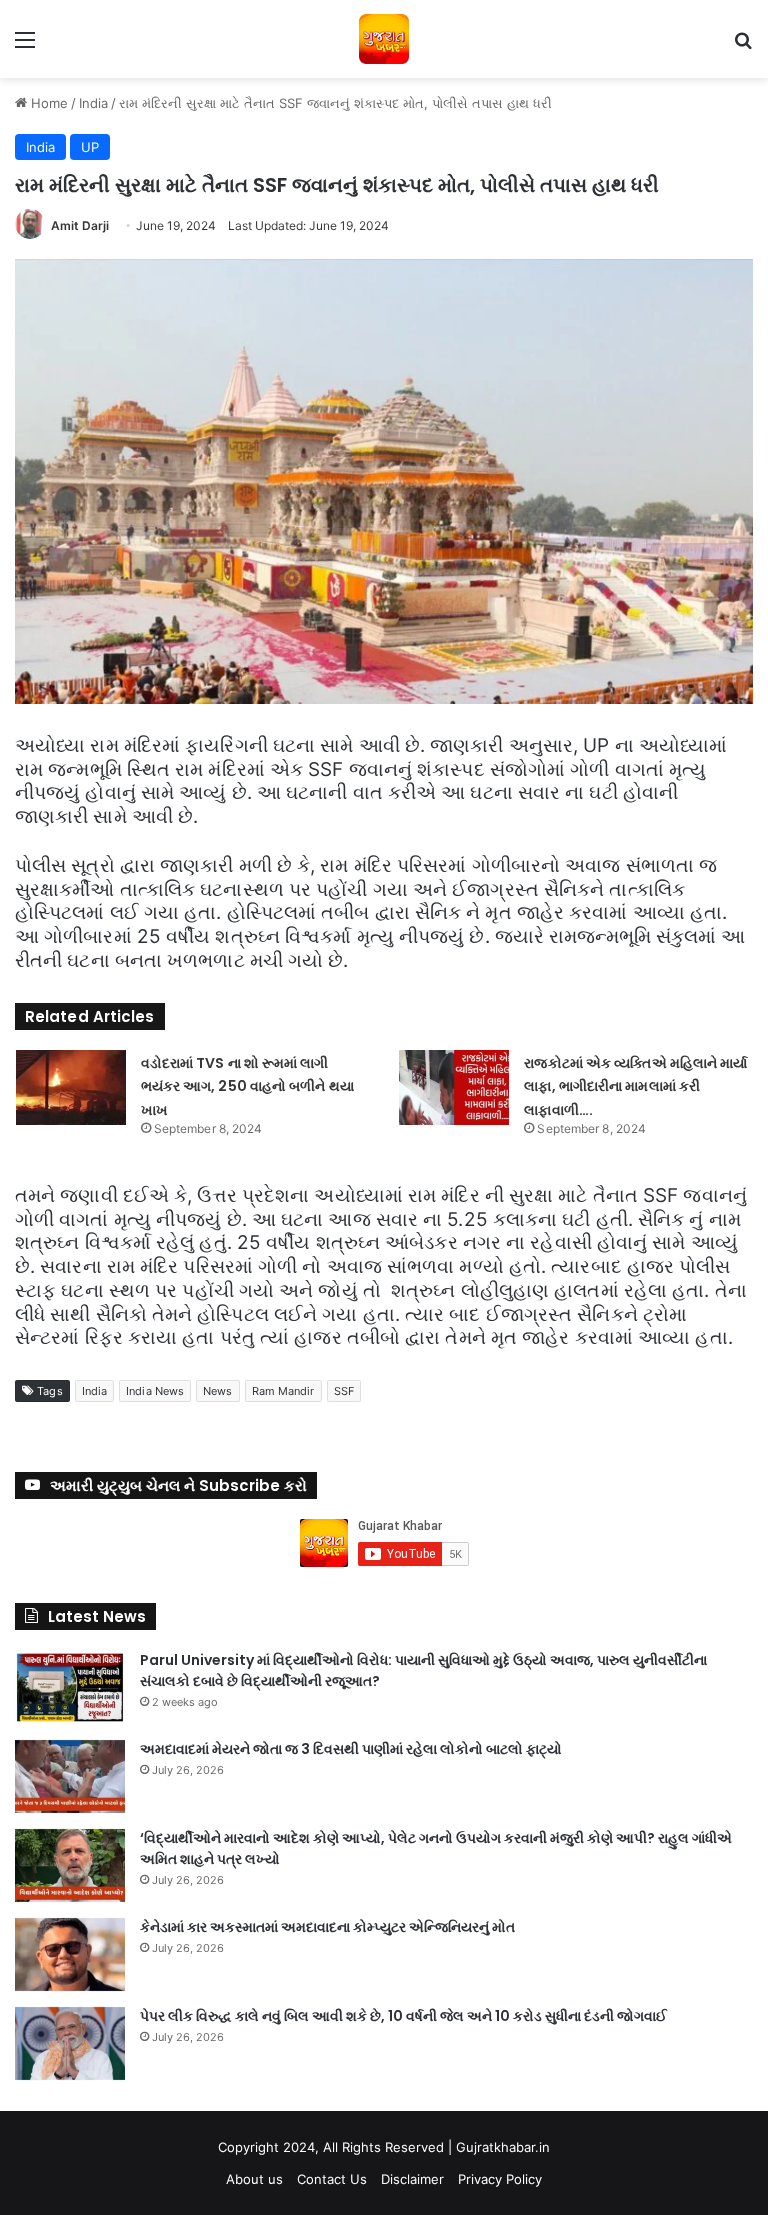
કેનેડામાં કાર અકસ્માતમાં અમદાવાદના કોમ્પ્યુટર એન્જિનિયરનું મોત (327, 1927)
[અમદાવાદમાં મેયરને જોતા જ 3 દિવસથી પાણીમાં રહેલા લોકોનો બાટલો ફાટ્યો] (70, 1776)
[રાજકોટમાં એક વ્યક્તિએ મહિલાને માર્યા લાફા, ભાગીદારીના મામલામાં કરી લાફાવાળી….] (454, 1087)
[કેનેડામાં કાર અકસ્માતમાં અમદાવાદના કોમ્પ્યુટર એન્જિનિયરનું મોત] (70, 1954)
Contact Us (332, 2179)
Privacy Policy (500, 2179)
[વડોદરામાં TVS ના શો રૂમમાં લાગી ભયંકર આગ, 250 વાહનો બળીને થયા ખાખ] (71, 1087)
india (95, 1391)
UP (90, 147)
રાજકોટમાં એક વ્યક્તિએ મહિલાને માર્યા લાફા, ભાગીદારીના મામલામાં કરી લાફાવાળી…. (635, 1087)
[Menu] (25, 46)
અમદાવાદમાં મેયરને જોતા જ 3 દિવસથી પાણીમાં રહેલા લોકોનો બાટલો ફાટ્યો (351, 1749)
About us (254, 2179)
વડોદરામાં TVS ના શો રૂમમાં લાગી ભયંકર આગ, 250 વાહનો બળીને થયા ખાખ (247, 1087)
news (217, 1391)
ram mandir (283, 1391)
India (93, 103)
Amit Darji (80, 225)
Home (47, 103)
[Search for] (743, 46)
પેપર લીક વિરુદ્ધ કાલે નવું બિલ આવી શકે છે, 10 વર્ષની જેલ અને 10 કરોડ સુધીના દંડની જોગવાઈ (403, 2016)
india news (155, 1391)
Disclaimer (412, 2179)
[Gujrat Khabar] (384, 39)
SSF (344, 1391)
